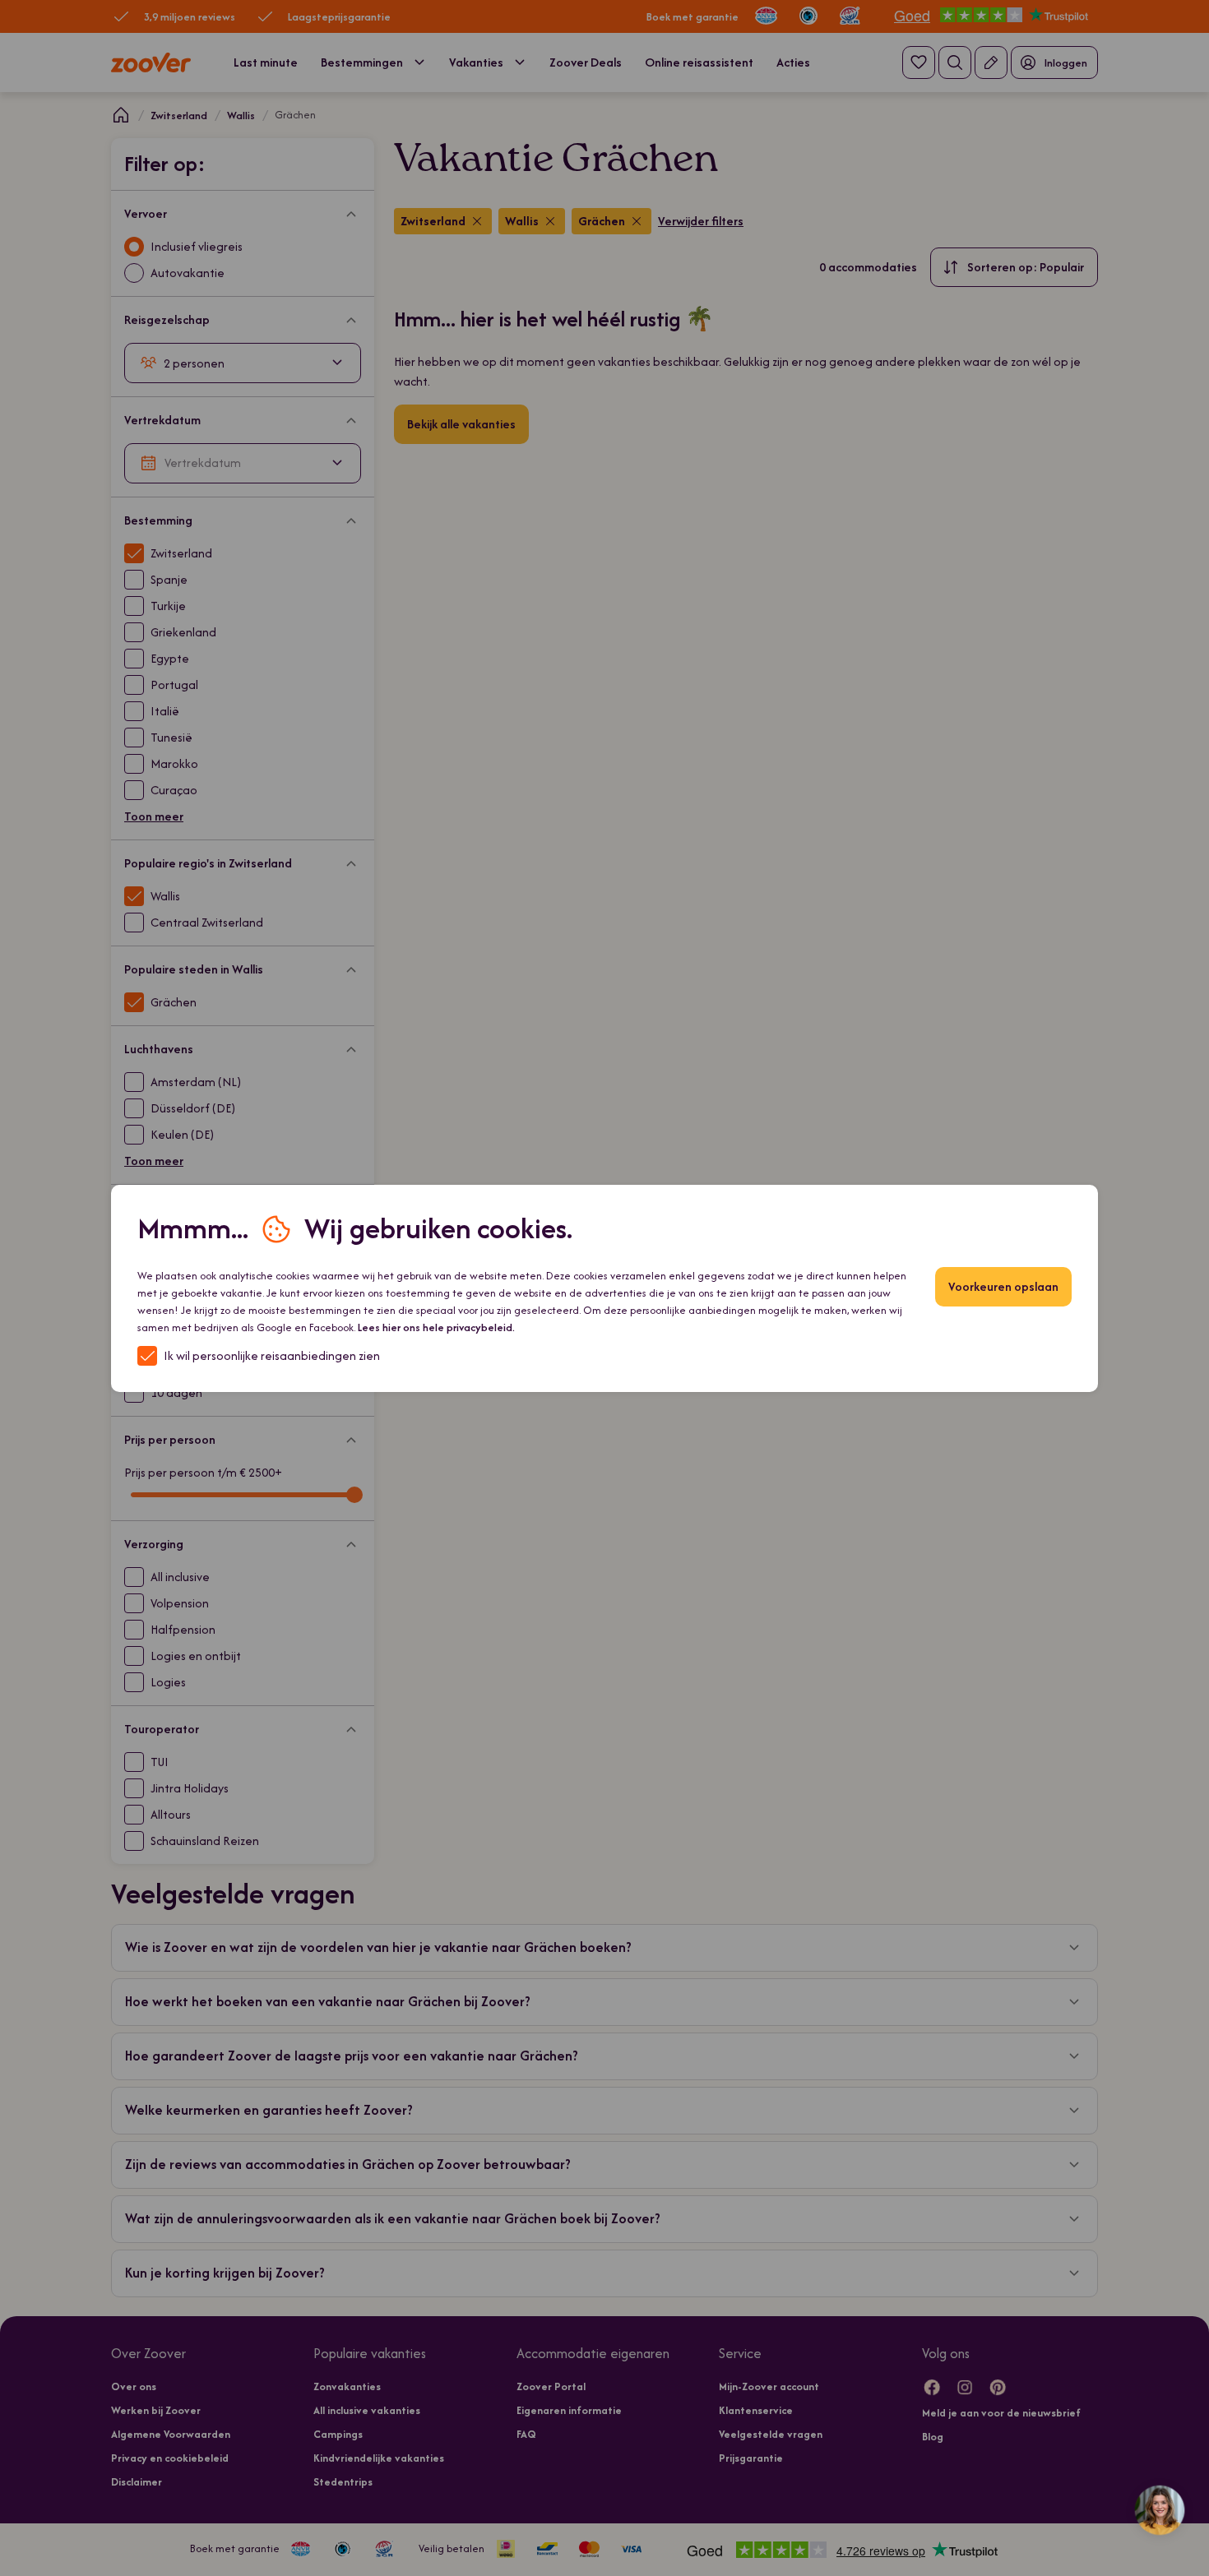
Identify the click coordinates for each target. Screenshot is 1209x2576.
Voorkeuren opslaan (1003, 1286)
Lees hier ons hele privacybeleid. (436, 1327)
